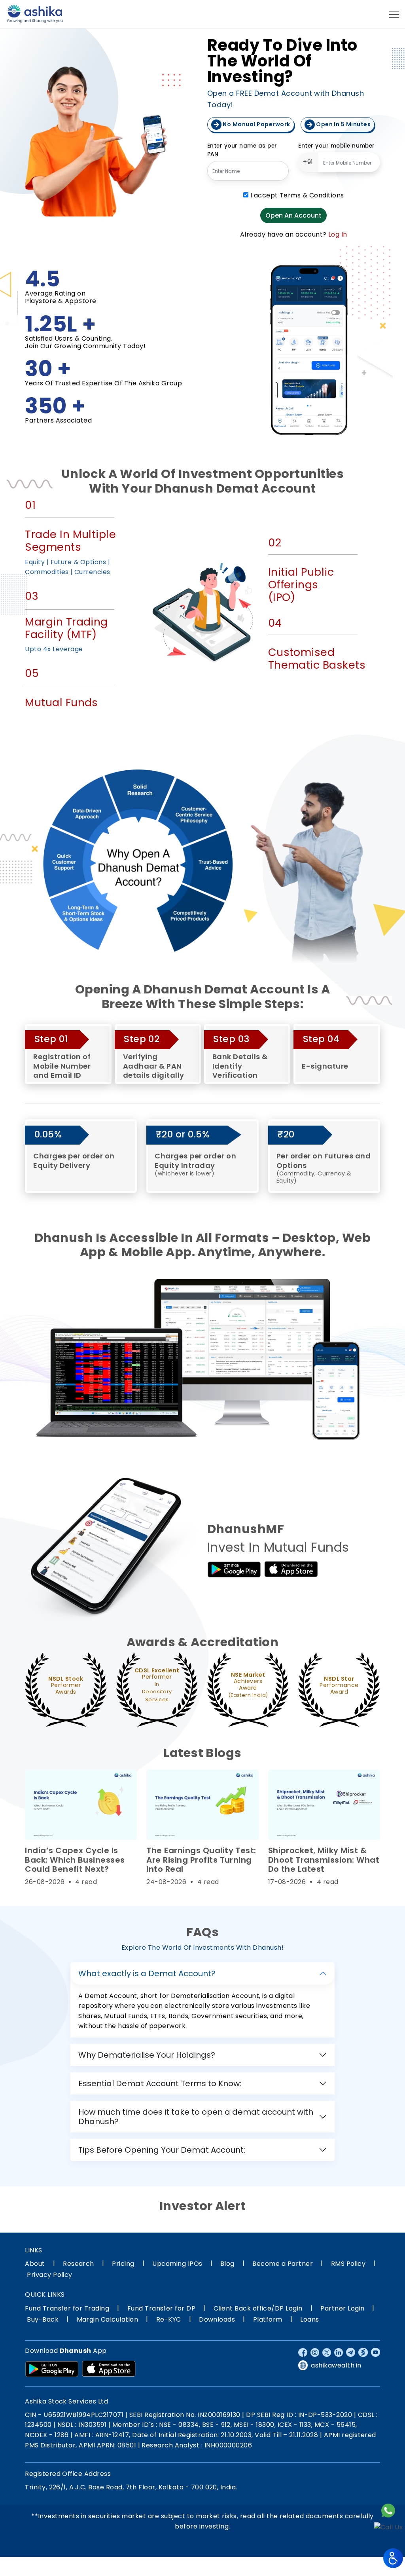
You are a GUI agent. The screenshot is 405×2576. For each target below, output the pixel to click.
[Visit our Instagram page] (315, 2352)
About (35, 2264)
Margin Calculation (108, 2319)
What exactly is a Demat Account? (147, 1973)
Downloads (217, 2319)
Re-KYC (169, 2319)
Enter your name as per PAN (242, 150)
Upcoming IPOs (177, 2264)
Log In (338, 234)
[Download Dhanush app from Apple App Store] (291, 1569)
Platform (268, 2319)
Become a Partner (283, 2264)
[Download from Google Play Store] (52, 2369)
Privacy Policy (50, 2275)
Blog (227, 2264)
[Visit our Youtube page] (376, 2352)
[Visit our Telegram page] (351, 2352)
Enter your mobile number (337, 146)
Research (79, 2264)
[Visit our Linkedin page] (339, 2352)
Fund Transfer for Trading (67, 2308)
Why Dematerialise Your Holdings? (147, 2055)
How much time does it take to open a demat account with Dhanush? (196, 2117)
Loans (309, 2319)
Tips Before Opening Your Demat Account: (162, 2150)
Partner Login (342, 2308)
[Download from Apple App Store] (109, 2369)
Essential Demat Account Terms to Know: (160, 2083)
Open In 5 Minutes (343, 124)
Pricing (123, 2264)
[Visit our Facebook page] (303, 2352)
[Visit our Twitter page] (327, 2352)
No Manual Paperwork (256, 124)
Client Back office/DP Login (258, 2308)
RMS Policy (348, 2264)
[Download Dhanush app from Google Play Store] (234, 1569)
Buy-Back (43, 2319)
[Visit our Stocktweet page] (363, 2352)
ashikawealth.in (336, 2365)
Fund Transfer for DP (162, 2308)
